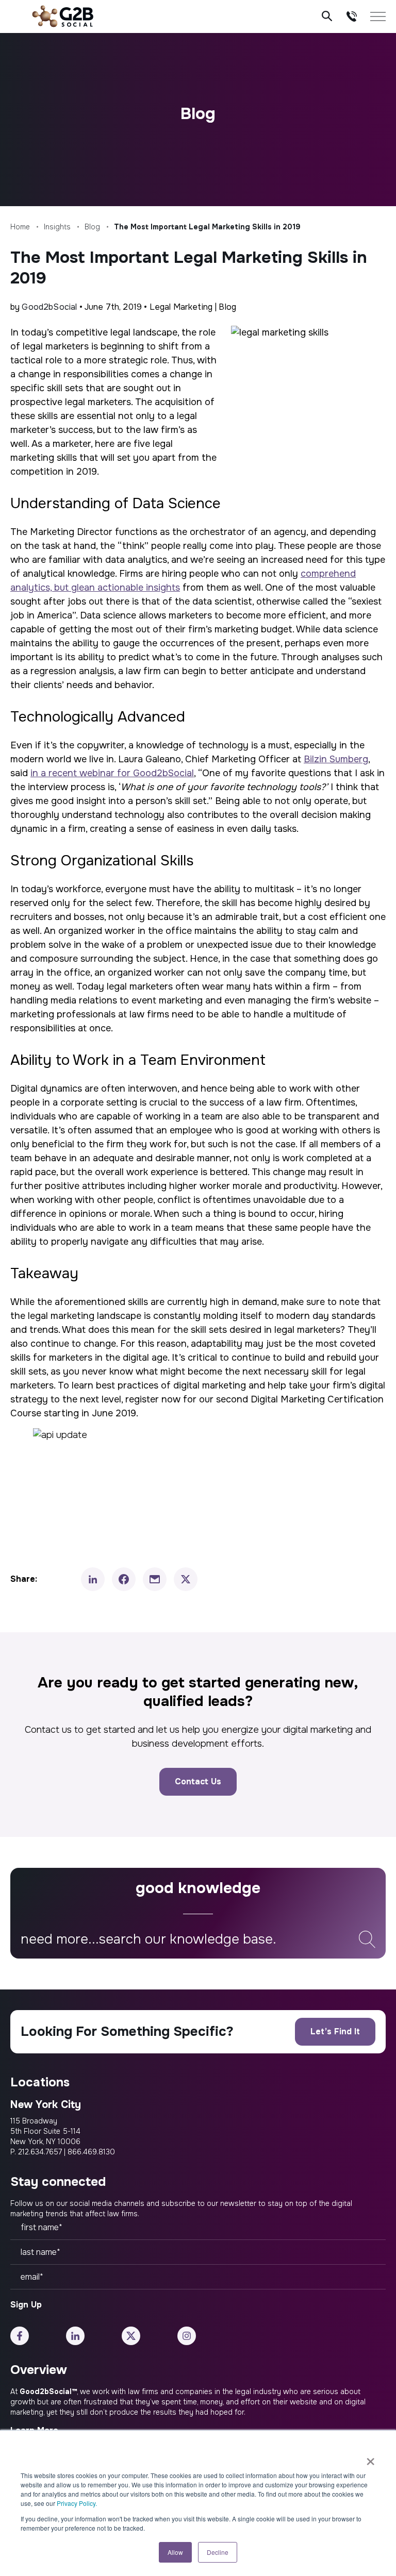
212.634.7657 (40, 2152)
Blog (92, 227)
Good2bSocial (49, 307)
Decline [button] (218, 2552)
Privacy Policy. (77, 2503)
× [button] (370, 2458)
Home (20, 227)
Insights (57, 227)
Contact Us (198, 1782)
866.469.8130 (91, 2152)
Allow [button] (175, 2552)
